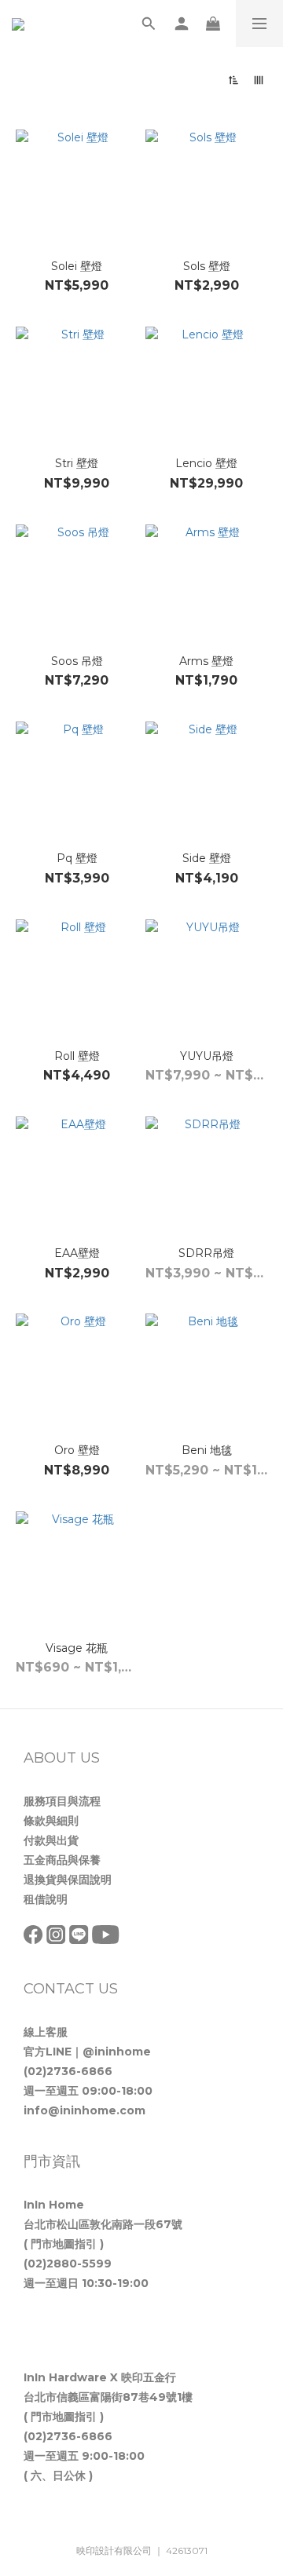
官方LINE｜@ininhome (87, 2052)
